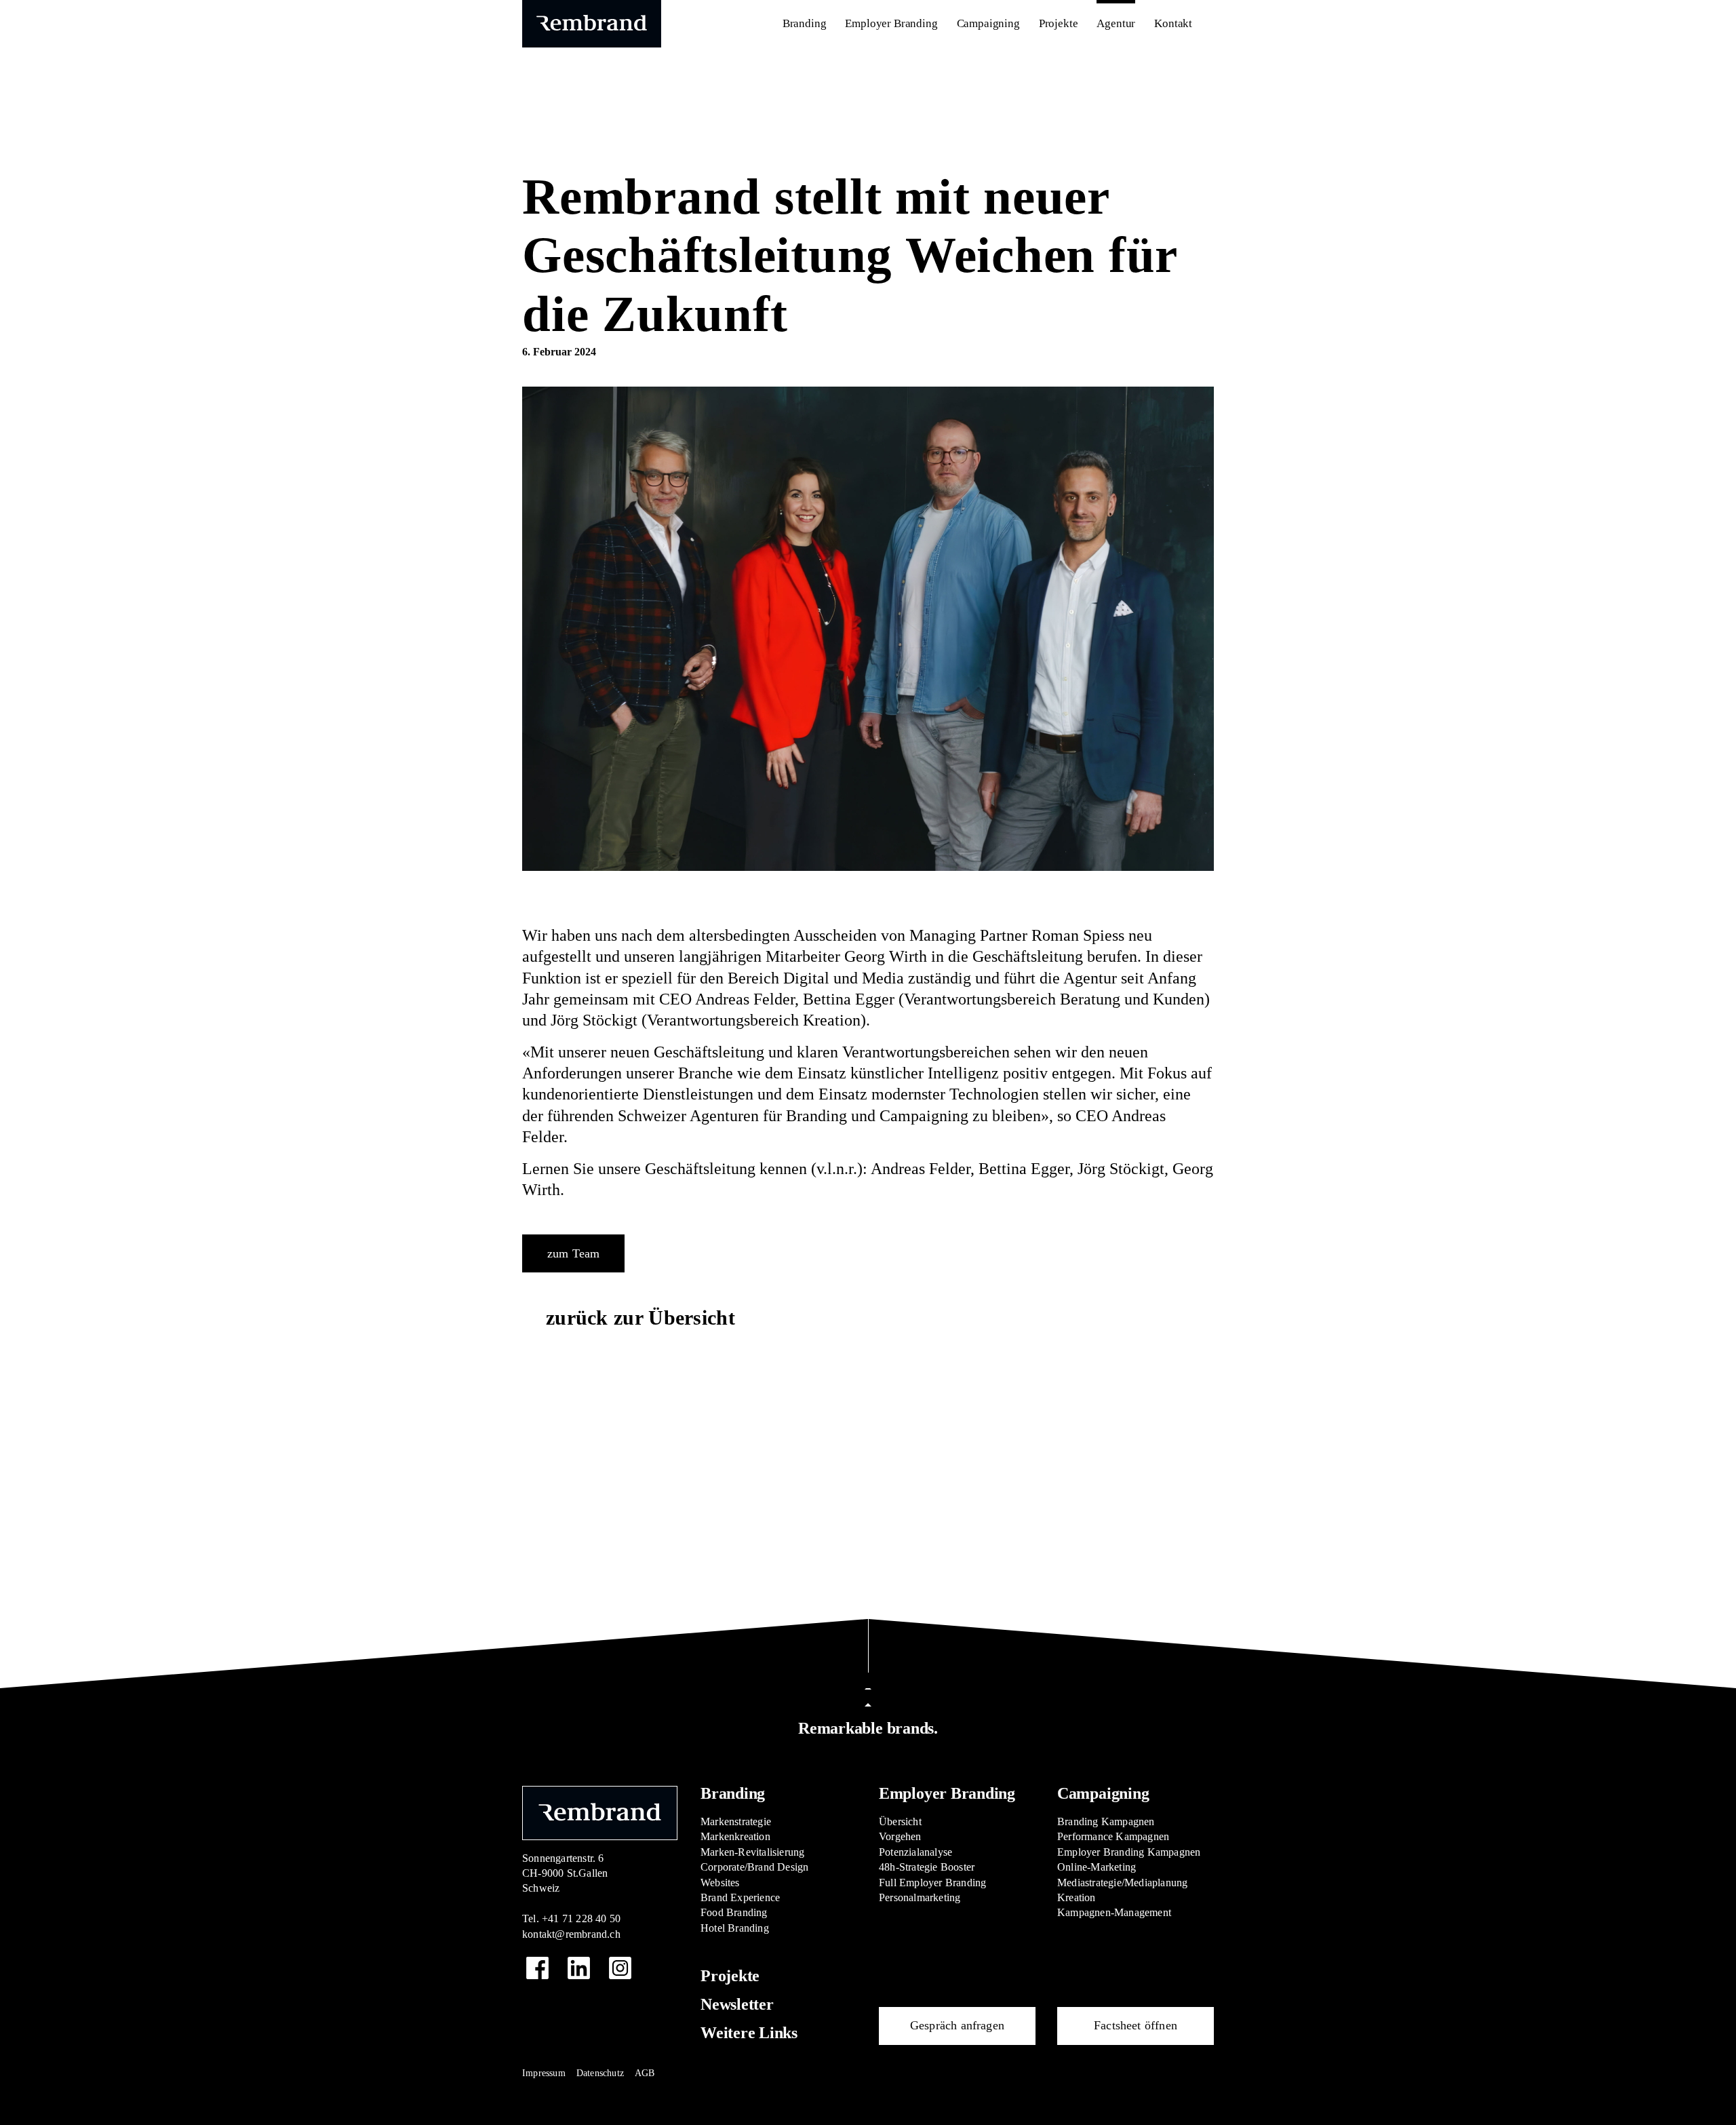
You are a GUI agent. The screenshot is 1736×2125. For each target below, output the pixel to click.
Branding (733, 1793)
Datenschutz (600, 2073)
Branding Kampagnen (1106, 1821)
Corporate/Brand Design (754, 1867)
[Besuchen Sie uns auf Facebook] (537, 1968)
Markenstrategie (736, 1821)
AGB (645, 2073)
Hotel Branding (735, 1928)
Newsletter (737, 2004)
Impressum (544, 2073)
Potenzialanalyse (915, 1852)
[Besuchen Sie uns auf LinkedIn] (579, 1968)
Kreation (1077, 1897)
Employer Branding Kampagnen (1129, 1852)
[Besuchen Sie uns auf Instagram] (620, 1968)
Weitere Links (749, 2033)
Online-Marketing (1097, 1867)
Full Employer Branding (932, 1883)
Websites (720, 1883)
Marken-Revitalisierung (752, 1852)
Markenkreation (735, 1836)
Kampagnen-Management (1114, 1912)
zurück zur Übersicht (640, 1318)
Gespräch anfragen (957, 2025)
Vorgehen (900, 1836)
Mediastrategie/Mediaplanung (1122, 1883)
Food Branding (734, 1912)
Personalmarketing (920, 1897)
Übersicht (900, 1821)
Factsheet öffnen (1136, 2025)
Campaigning (1103, 1793)
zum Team (573, 1253)
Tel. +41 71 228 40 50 (571, 1918)
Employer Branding (947, 1793)
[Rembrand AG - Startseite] (600, 1812)
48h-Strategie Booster (927, 1867)
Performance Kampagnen (1113, 1836)
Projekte (730, 1976)
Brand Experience (740, 1897)
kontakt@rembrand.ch (571, 1934)
